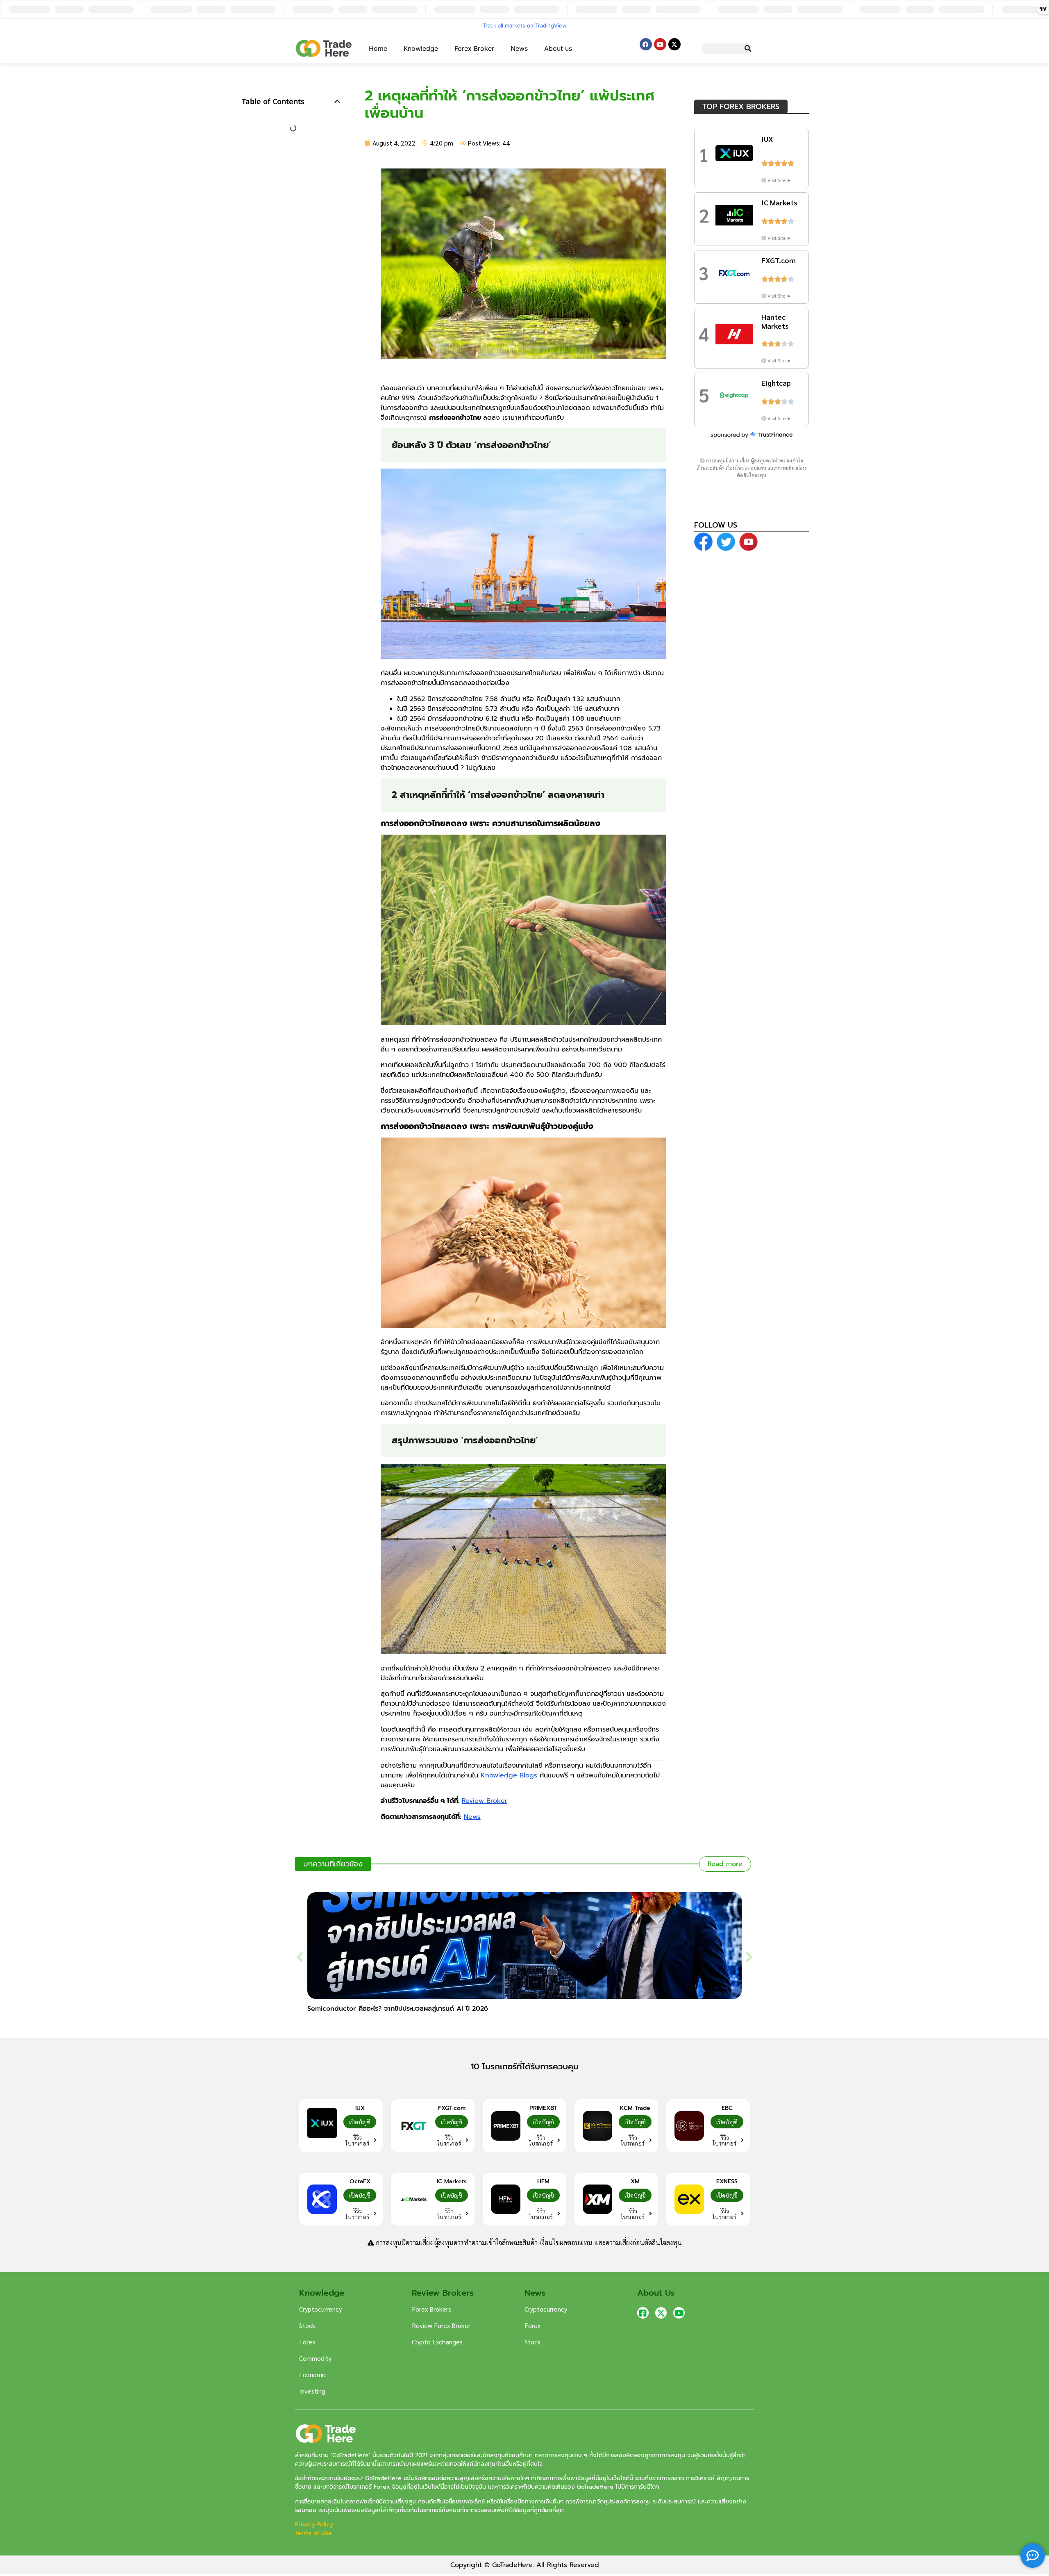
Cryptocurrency (320, 2309)
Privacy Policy (315, 2525)
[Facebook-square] (643, 2313)
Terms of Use (313, 2533)
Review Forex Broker (441, 2325)
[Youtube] (660, 44)
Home (378, 48)
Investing (312, 2391)
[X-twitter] (674, 44)
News (519, 48)
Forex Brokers (431, 2309)
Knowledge (421, 48)
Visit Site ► (780, 180)
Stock (307, 2325)
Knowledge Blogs (509, 1775)
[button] (337, 101)
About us (558, 48)
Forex (307, 2342)
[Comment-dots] (1033, 2556)
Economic (313, 2375)
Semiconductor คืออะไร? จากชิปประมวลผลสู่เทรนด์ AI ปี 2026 (398, 2009)
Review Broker (485, 1801)
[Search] (748, 49)
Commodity (315, 2358)
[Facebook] (646, 44)
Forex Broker (474, 48)
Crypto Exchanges (437, 2342)
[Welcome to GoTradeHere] (324, 48)
